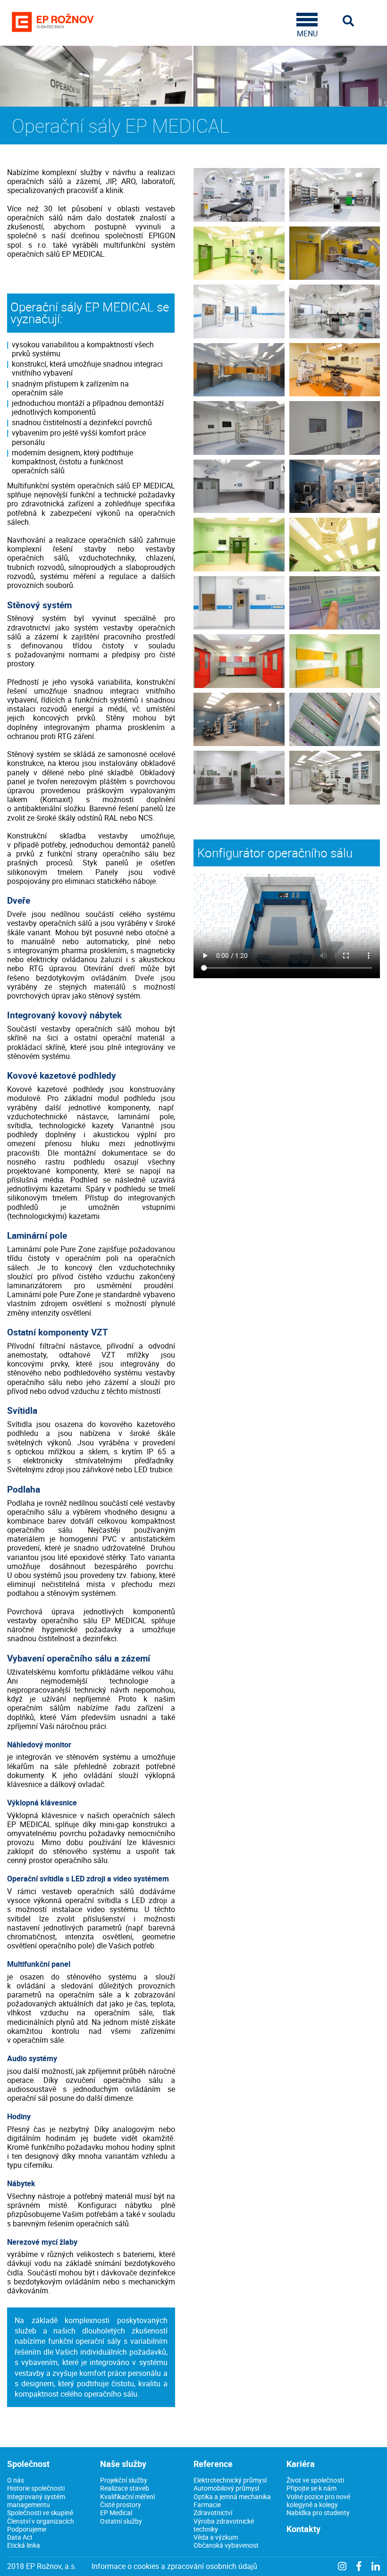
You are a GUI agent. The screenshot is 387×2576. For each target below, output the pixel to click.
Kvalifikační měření (127, 2496)
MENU (307, 33)
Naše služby (123, 2464)
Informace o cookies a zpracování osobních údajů (174, 2566)
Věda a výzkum (216, 2537)
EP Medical (116, 2513)
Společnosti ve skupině (40, 2513)
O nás (16, 2480)
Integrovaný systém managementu (36, 2500)
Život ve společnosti (315, 2480)
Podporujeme (27, 2529)
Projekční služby (124, 2480)
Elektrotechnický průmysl (230, 2480)
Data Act (20, 2537)
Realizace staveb (125, 2488)
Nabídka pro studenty (318, 2513)
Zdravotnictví (213, 2513)
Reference (213, 2464)
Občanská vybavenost (226, 2545)
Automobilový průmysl (226, 2488)
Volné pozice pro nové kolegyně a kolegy (318, 2500)
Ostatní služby (121, 2521)
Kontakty (303, 2529)
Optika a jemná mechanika (232, 2496)
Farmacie (207, 2505)
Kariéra (301, 2464)
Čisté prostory (121, 2505)
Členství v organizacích (41, 2521)
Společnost (28, 2464)
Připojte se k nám (311, 2488)
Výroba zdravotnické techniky (224, 2525)
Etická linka (24, 2545)
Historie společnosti (36, 2488)
